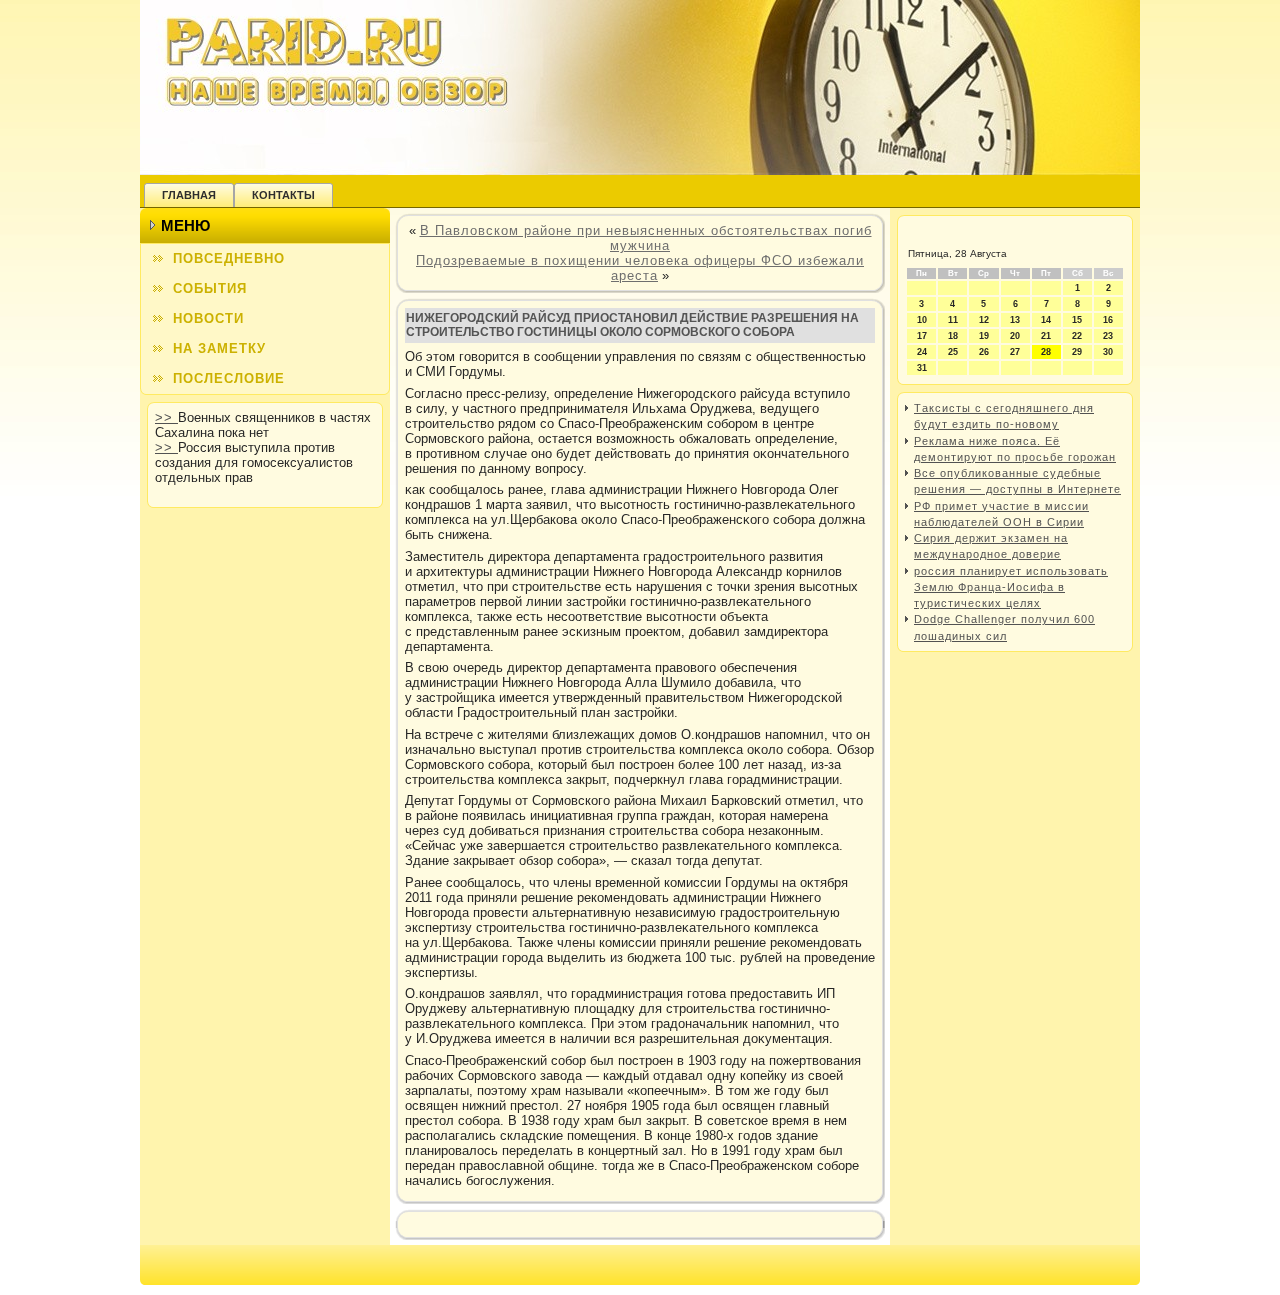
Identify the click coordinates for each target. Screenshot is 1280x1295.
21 (1046, 336)
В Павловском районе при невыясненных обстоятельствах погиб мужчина (646, 238)
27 (1015, 352)
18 (953, 336)
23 (1108, 336)
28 (1046, 352)
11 (953, 320)
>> (166, 417)
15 (1077, 320)
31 (922, 368)
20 (1015, 336)
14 (1046, 320)
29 (1077, 352)
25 (953, 352)
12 (984, 320)
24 (922, 352)
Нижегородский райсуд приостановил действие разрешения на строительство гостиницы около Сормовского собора (632, 325)
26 (984, 352)
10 (922, 320)
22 (1077, 336)
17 (922, 336)
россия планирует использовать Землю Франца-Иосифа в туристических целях (1011, 587)
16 (1108, 320)
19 (984, 336)
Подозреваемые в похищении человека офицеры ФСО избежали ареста (640, 268)
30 (1108, 352)
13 (1015, 320)
